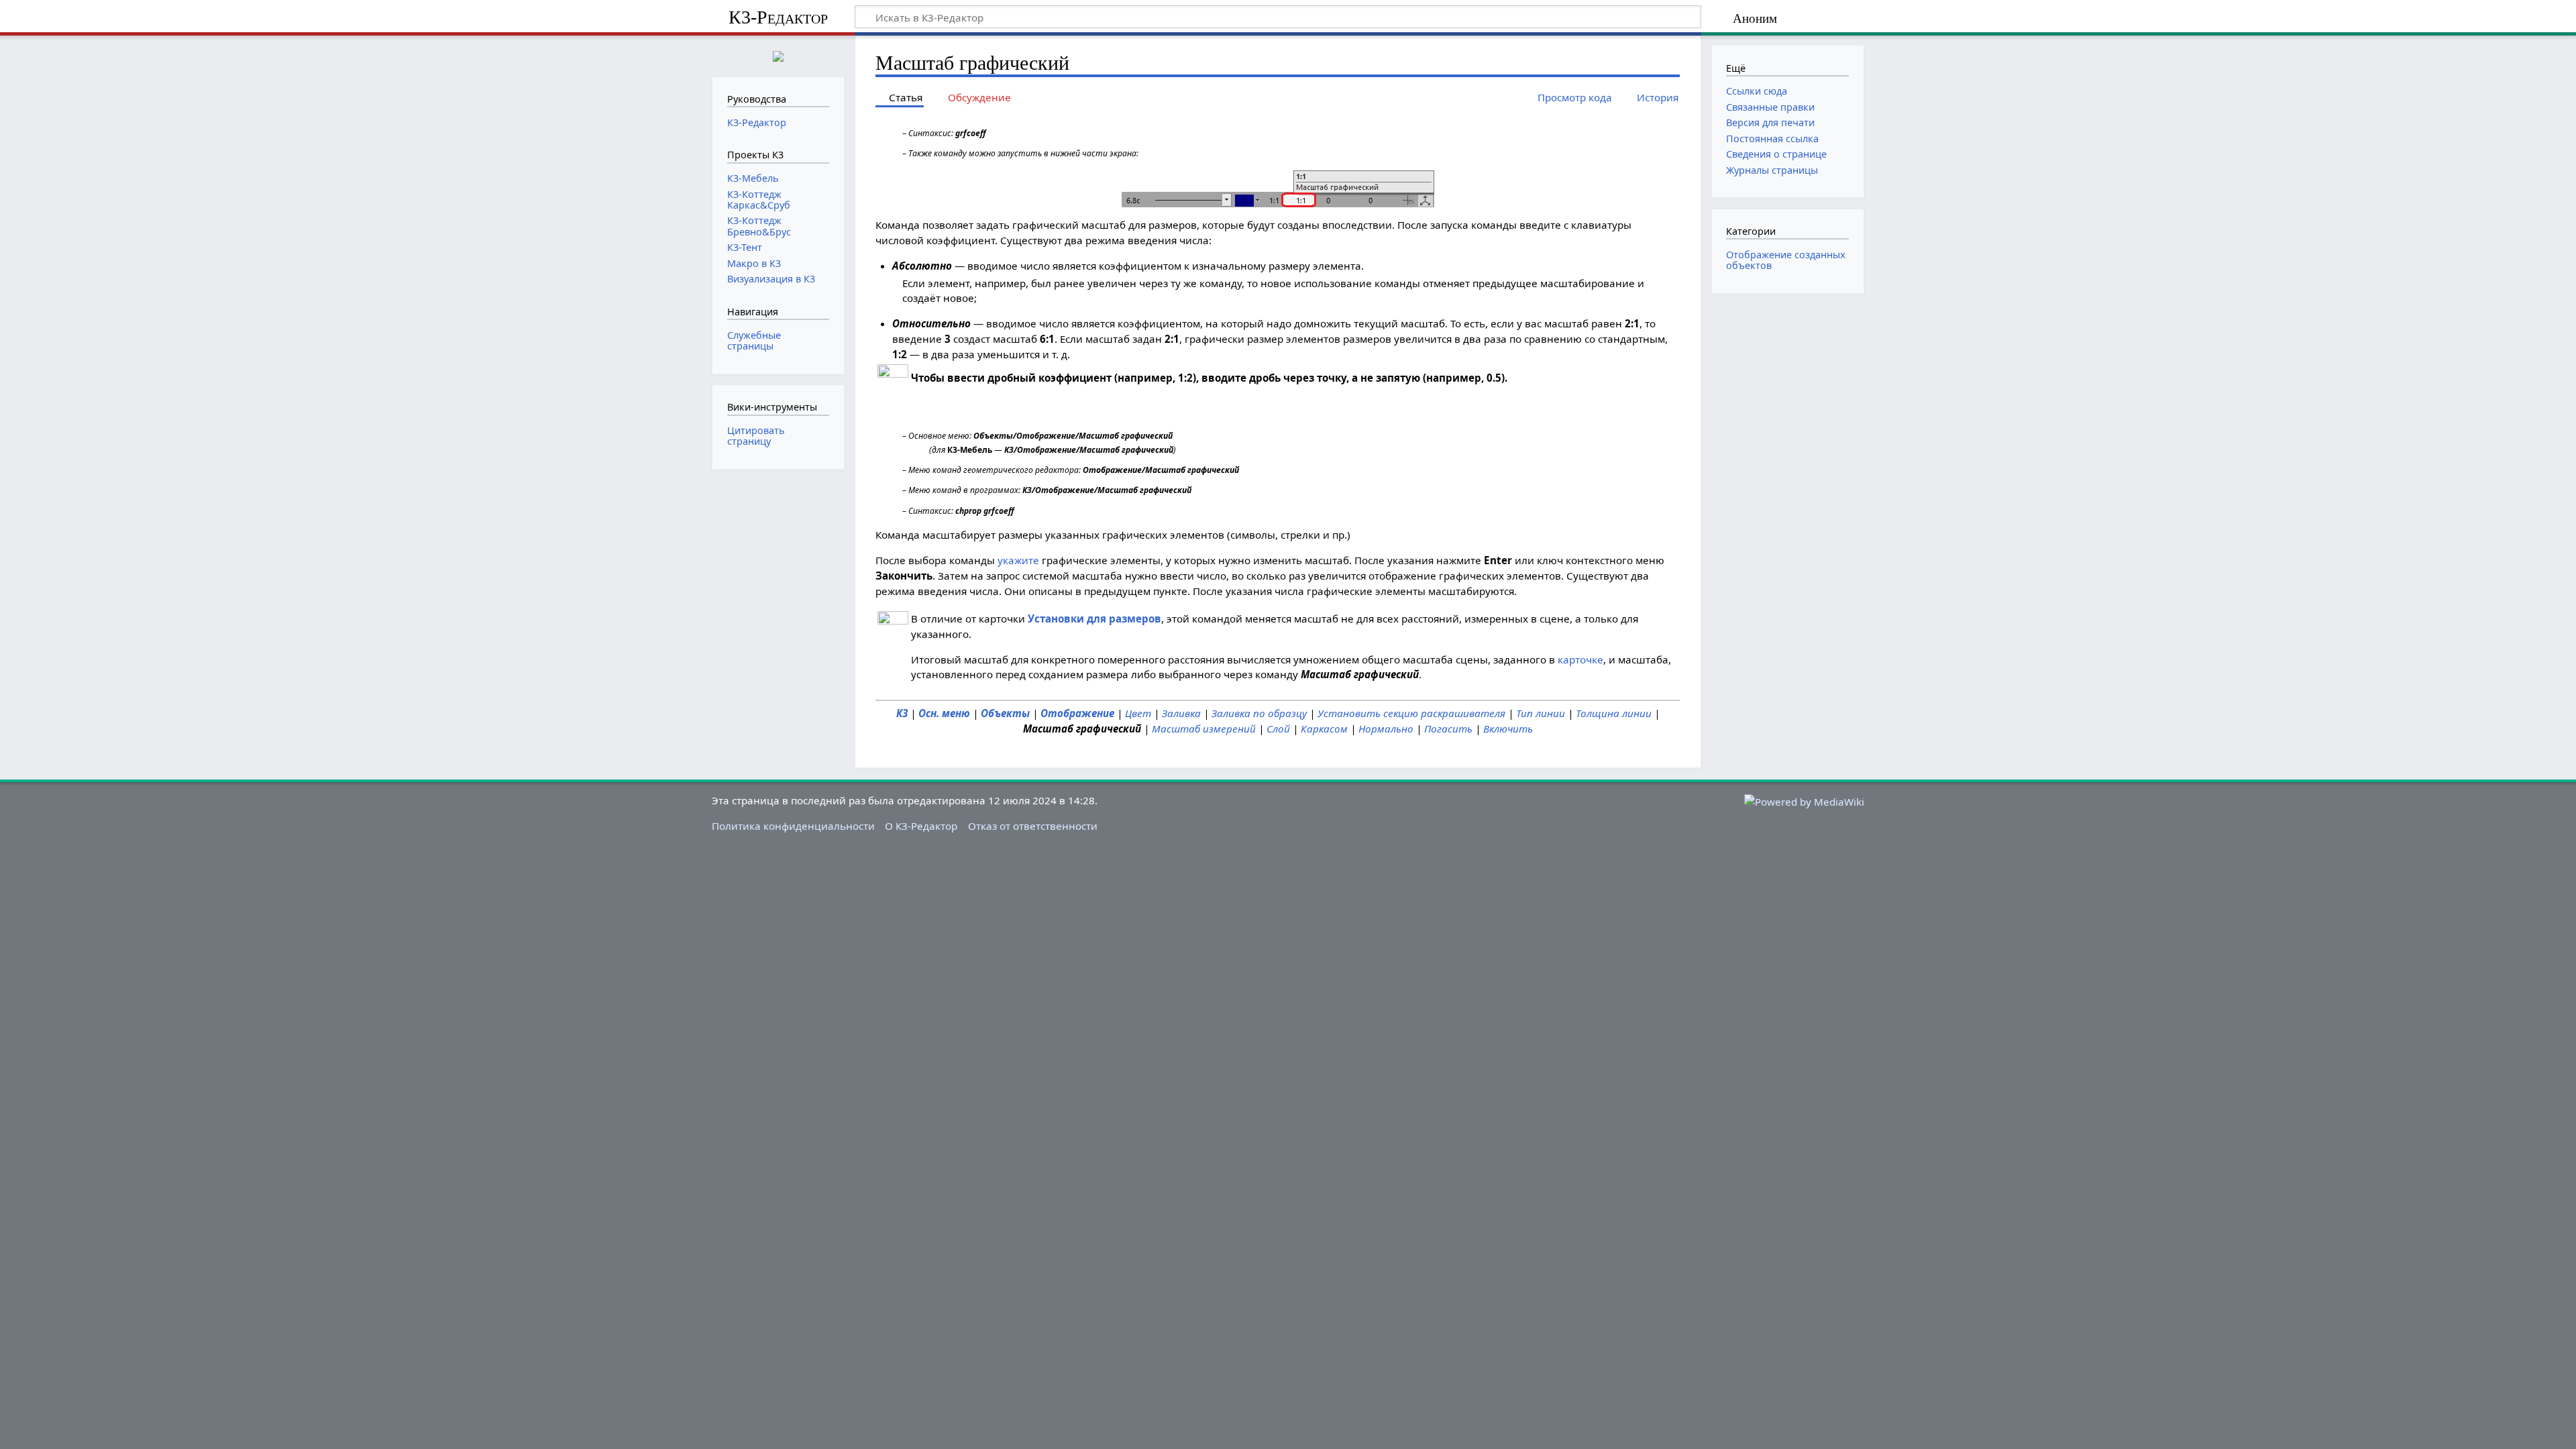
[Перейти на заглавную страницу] (778, 55)
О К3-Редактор (921, 826)
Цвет (1138, 713)
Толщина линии (1614, 713)
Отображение (1077, 713)
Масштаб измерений (1204, 729)
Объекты (1005, 713)
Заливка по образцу (1259, 713)
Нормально (1386, 729)
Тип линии (1541, 713)
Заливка (1181, 713)
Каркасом (1324, 729)
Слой (1278, 729)
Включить (1508, 729)
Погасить (1448, 729)
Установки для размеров (1094, 619)
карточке (1580, 659)
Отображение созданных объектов (1786, 260)
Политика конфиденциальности (793, 826)
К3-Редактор (778, 17)
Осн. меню (944, 713)
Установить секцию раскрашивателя (1411, 713)
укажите (1018, 560)
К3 (902, 713)
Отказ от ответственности (1033, 826)
